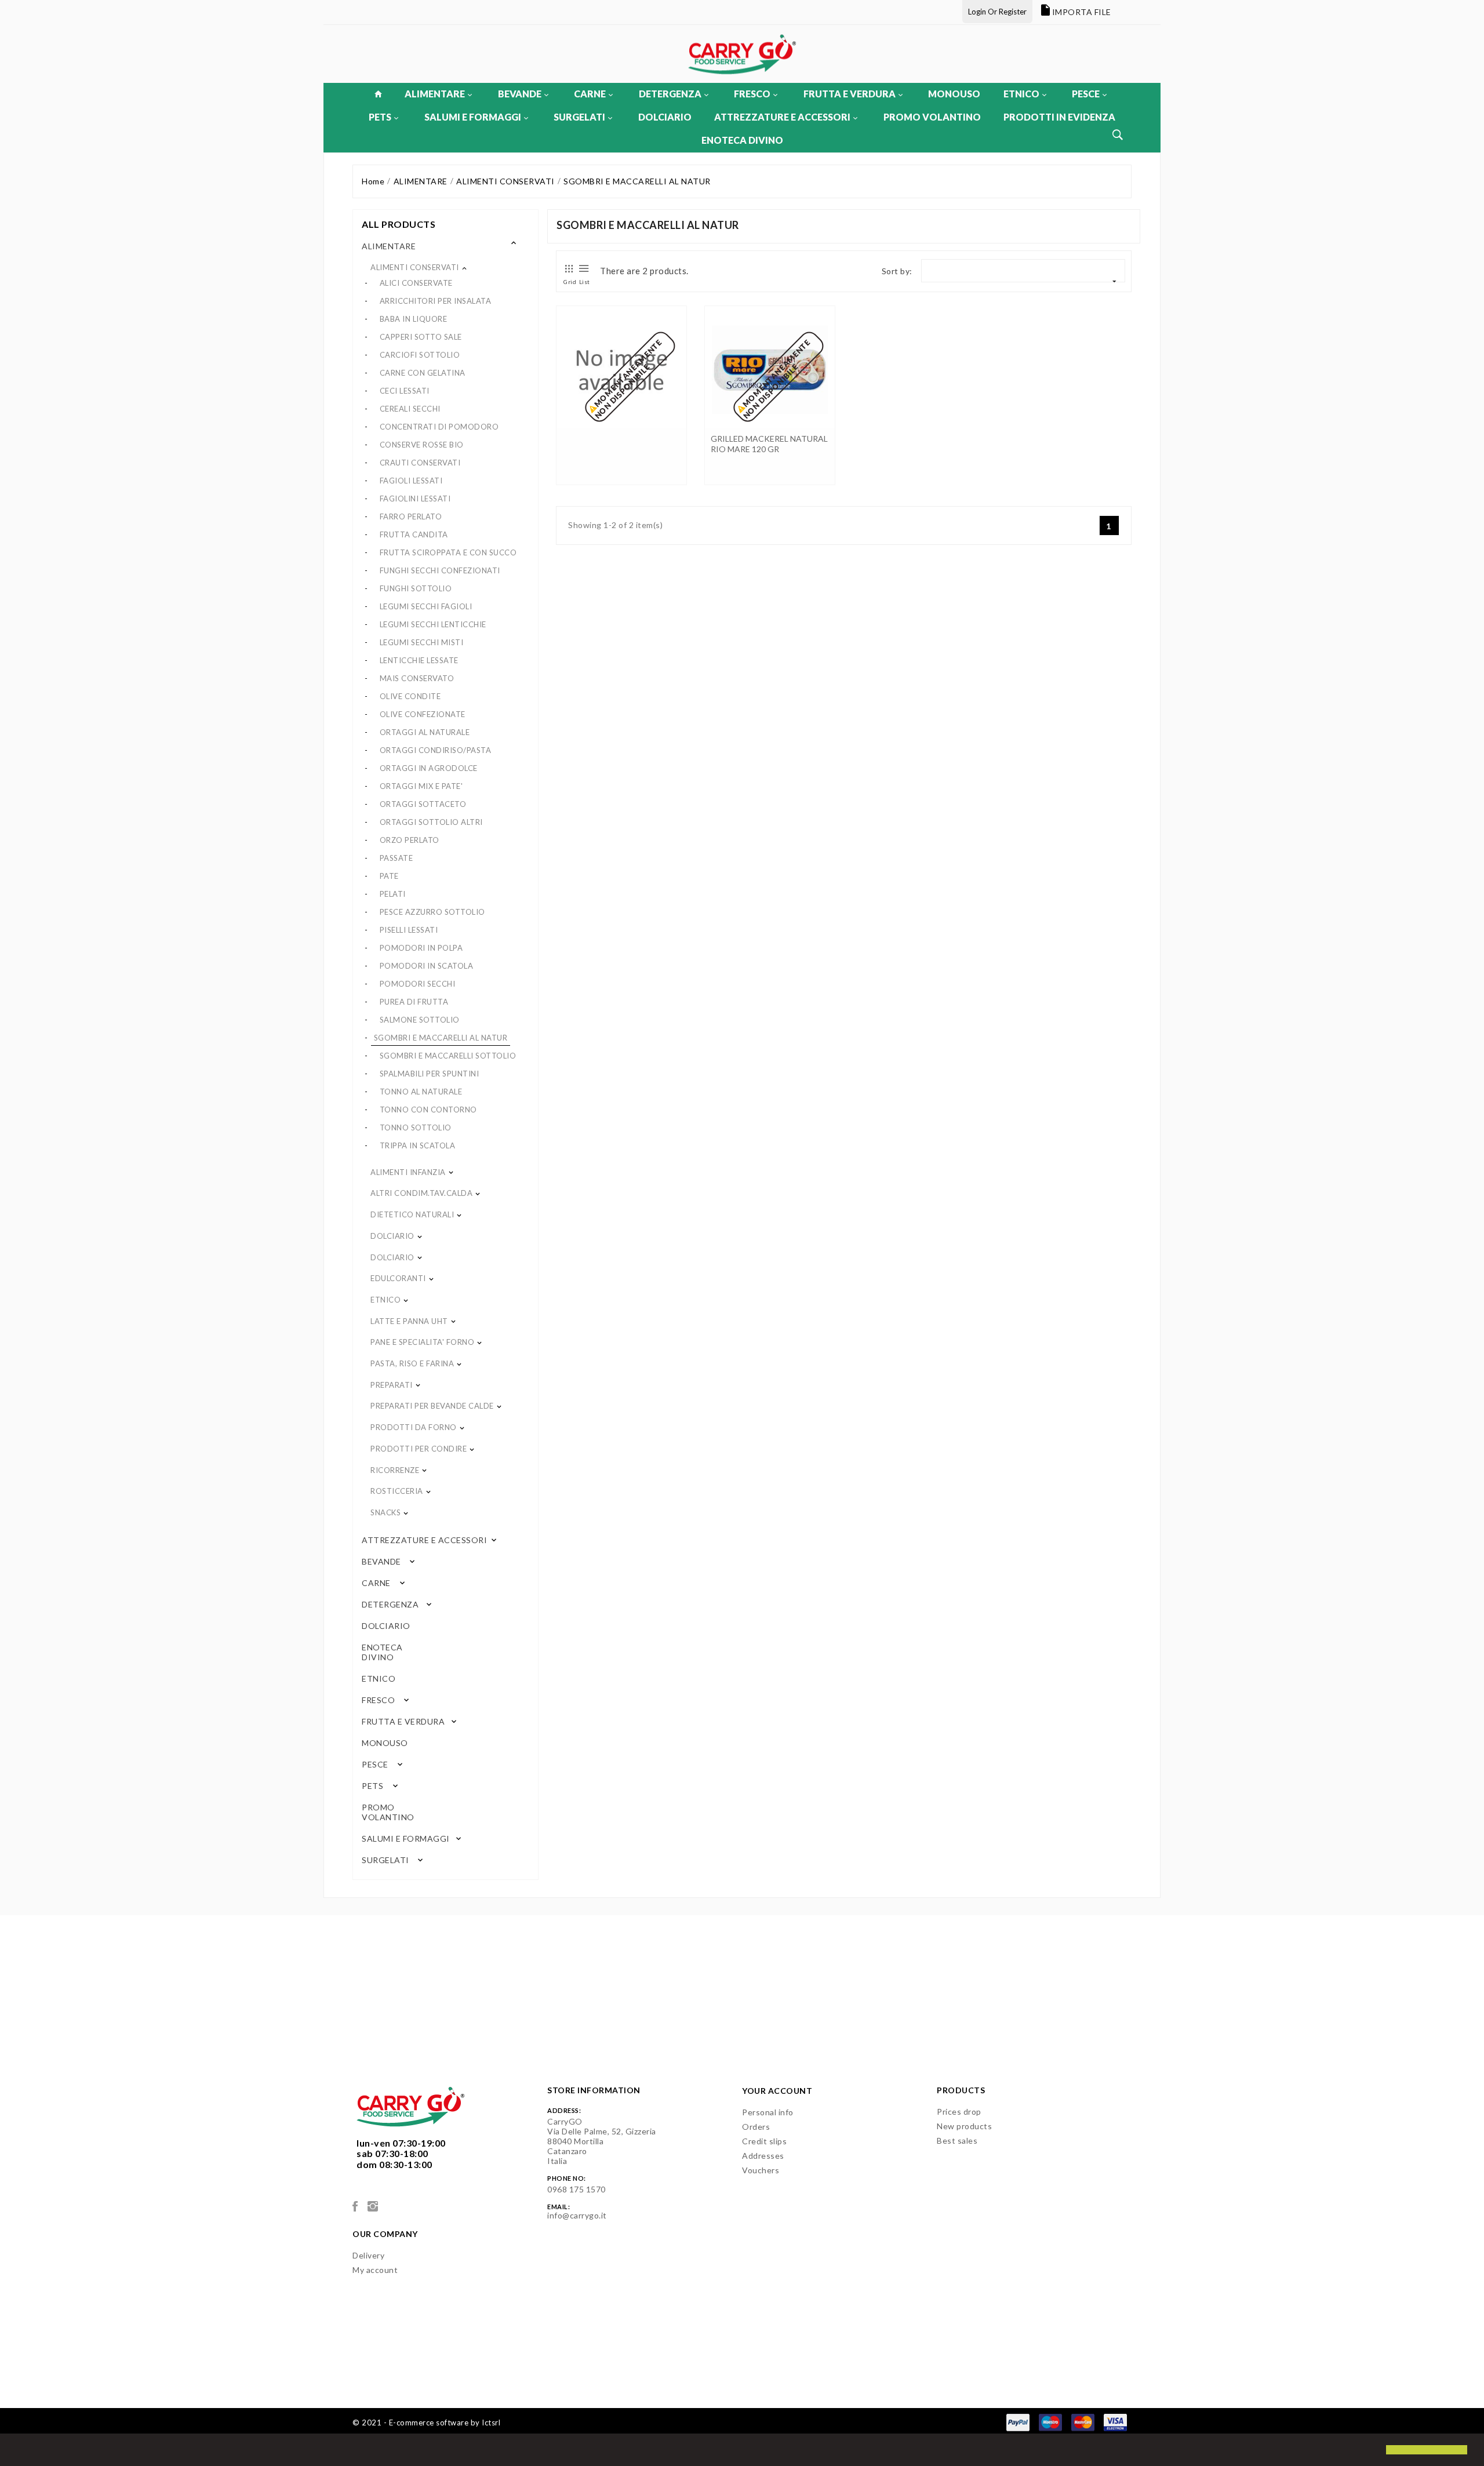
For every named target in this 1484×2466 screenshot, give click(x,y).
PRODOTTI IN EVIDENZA (1059, 117)
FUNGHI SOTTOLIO (416, 588)
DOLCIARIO (665, 117)
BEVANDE (520, 94)
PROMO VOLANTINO (932, 117)
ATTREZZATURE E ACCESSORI (782, 117)
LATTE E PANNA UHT (409, 1321)
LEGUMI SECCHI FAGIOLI (426, 606)
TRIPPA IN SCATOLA (418, 1145)
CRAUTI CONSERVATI (420, 463)
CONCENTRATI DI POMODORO (439, 427)
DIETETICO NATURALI (412, 1214)
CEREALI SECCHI (410, 409)
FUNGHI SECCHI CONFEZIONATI (440, 570)
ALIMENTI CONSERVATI (415, 267)
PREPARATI (392, 1385)
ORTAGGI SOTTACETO (423, 804)
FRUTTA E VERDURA (850, 94)
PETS (380, 117)
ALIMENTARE (435, 94)
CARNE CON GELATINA (423, 373)
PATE (389, 876)
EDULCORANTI (398, 1278)
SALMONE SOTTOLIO (420, 1020)
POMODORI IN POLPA (421, 948)
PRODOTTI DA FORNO (414, 1427)
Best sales (957, 2141)
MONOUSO (954, 94)
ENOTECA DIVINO (742, 140)
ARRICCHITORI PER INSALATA (436, 301)
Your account (777, 2091)
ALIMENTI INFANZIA (408, 1172)
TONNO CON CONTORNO (428, 1110)
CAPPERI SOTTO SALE (421, 337)
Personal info (768, 2112)
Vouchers (761, 2170)
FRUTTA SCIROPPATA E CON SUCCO (448, 552)
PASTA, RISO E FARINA (412, 1363)
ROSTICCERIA (397, 1491)
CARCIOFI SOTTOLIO (420, 355)
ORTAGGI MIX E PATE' (421, 786)
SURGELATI (579, 117)
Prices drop (959, 2112)
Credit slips (764, 2141)
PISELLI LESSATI (409, 930)
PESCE (1086, 94)
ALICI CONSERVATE (416, 283)
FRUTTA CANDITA (414, 534)
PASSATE (397, 858)
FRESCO (752, 94)
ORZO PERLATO (410, 840)
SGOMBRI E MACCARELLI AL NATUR (441, 1038)
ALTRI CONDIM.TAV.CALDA (421, 1193)
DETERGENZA (670, 94)
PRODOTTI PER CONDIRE (419, 1449)
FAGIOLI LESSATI (411, 481)
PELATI (393, 894)
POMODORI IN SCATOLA (427, 966)
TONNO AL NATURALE (421, 1092)
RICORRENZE (395, 1470)
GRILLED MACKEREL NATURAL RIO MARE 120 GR (769, 444)
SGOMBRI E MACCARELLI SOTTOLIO (448, 1056)
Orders (756, 2127)
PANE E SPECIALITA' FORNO (422, 1342)
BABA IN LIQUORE (414, 319)
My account (375, 2270)
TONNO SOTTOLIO (416, 1127)
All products (399, 224)
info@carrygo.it (577, 2215)
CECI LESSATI (405, 391)
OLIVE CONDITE (410, 696)
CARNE (590, 94)
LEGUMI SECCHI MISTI (422, 642)
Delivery (368, 2255)
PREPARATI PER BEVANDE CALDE (432, 1406)
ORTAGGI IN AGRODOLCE (429, 768)
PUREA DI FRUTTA (414, 1002)
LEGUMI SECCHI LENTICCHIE (433, 624)
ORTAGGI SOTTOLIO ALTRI (431, 822)
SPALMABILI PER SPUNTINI (430, 1074)
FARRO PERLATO (411, 517)
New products (964, 2126)
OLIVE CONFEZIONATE (423, 714)
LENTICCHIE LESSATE (419, 660)
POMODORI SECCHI (418, 984)
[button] (19, 2451)
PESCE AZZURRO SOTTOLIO (432, 912)
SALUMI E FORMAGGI (473, 117)
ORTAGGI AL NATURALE (425, 732)
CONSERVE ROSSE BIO (422, 445)
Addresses (763, 2156)
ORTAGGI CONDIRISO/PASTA (436, 750)
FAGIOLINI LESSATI (415, 499)
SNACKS (385, 1512)
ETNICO (1021, 94)
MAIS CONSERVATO (417, 678)
